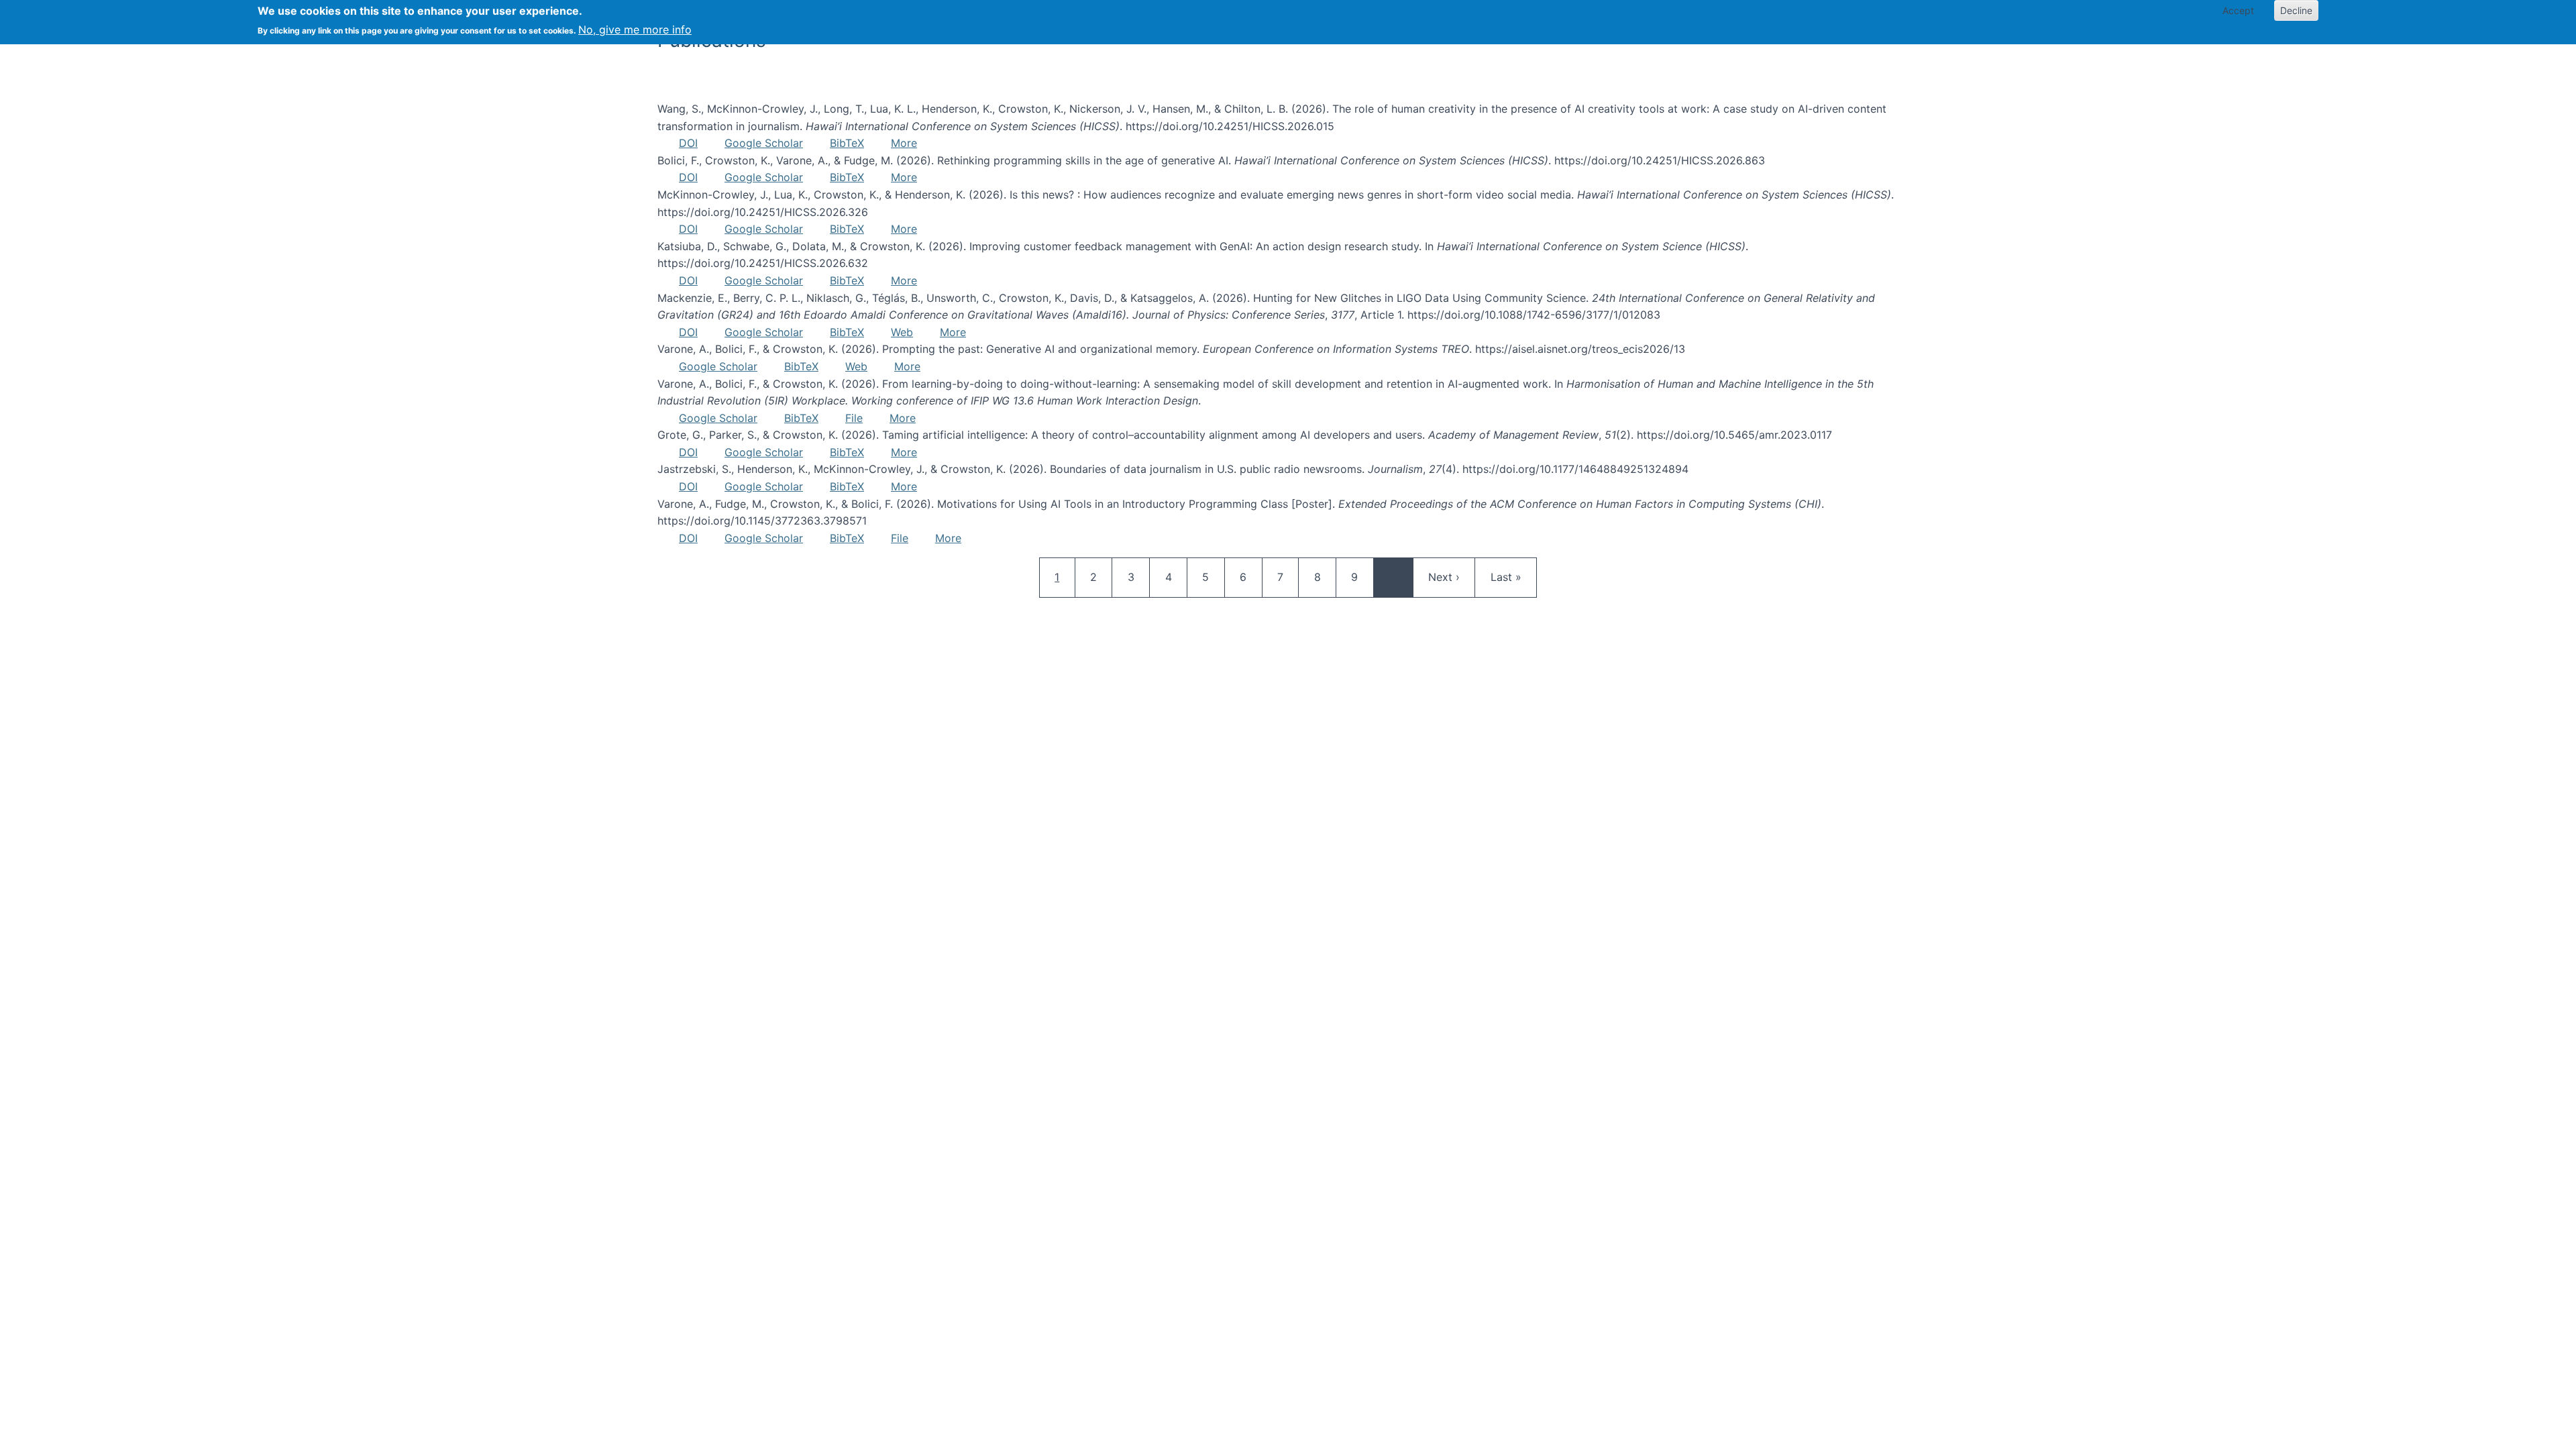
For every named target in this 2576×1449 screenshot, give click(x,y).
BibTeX (847, 143)
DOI (688, 143)
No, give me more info (635, 30)
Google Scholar (764, 143)
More (904, 143)
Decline (2296, 10)
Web (902, 332)
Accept (2238, 10)
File (854, 418)
